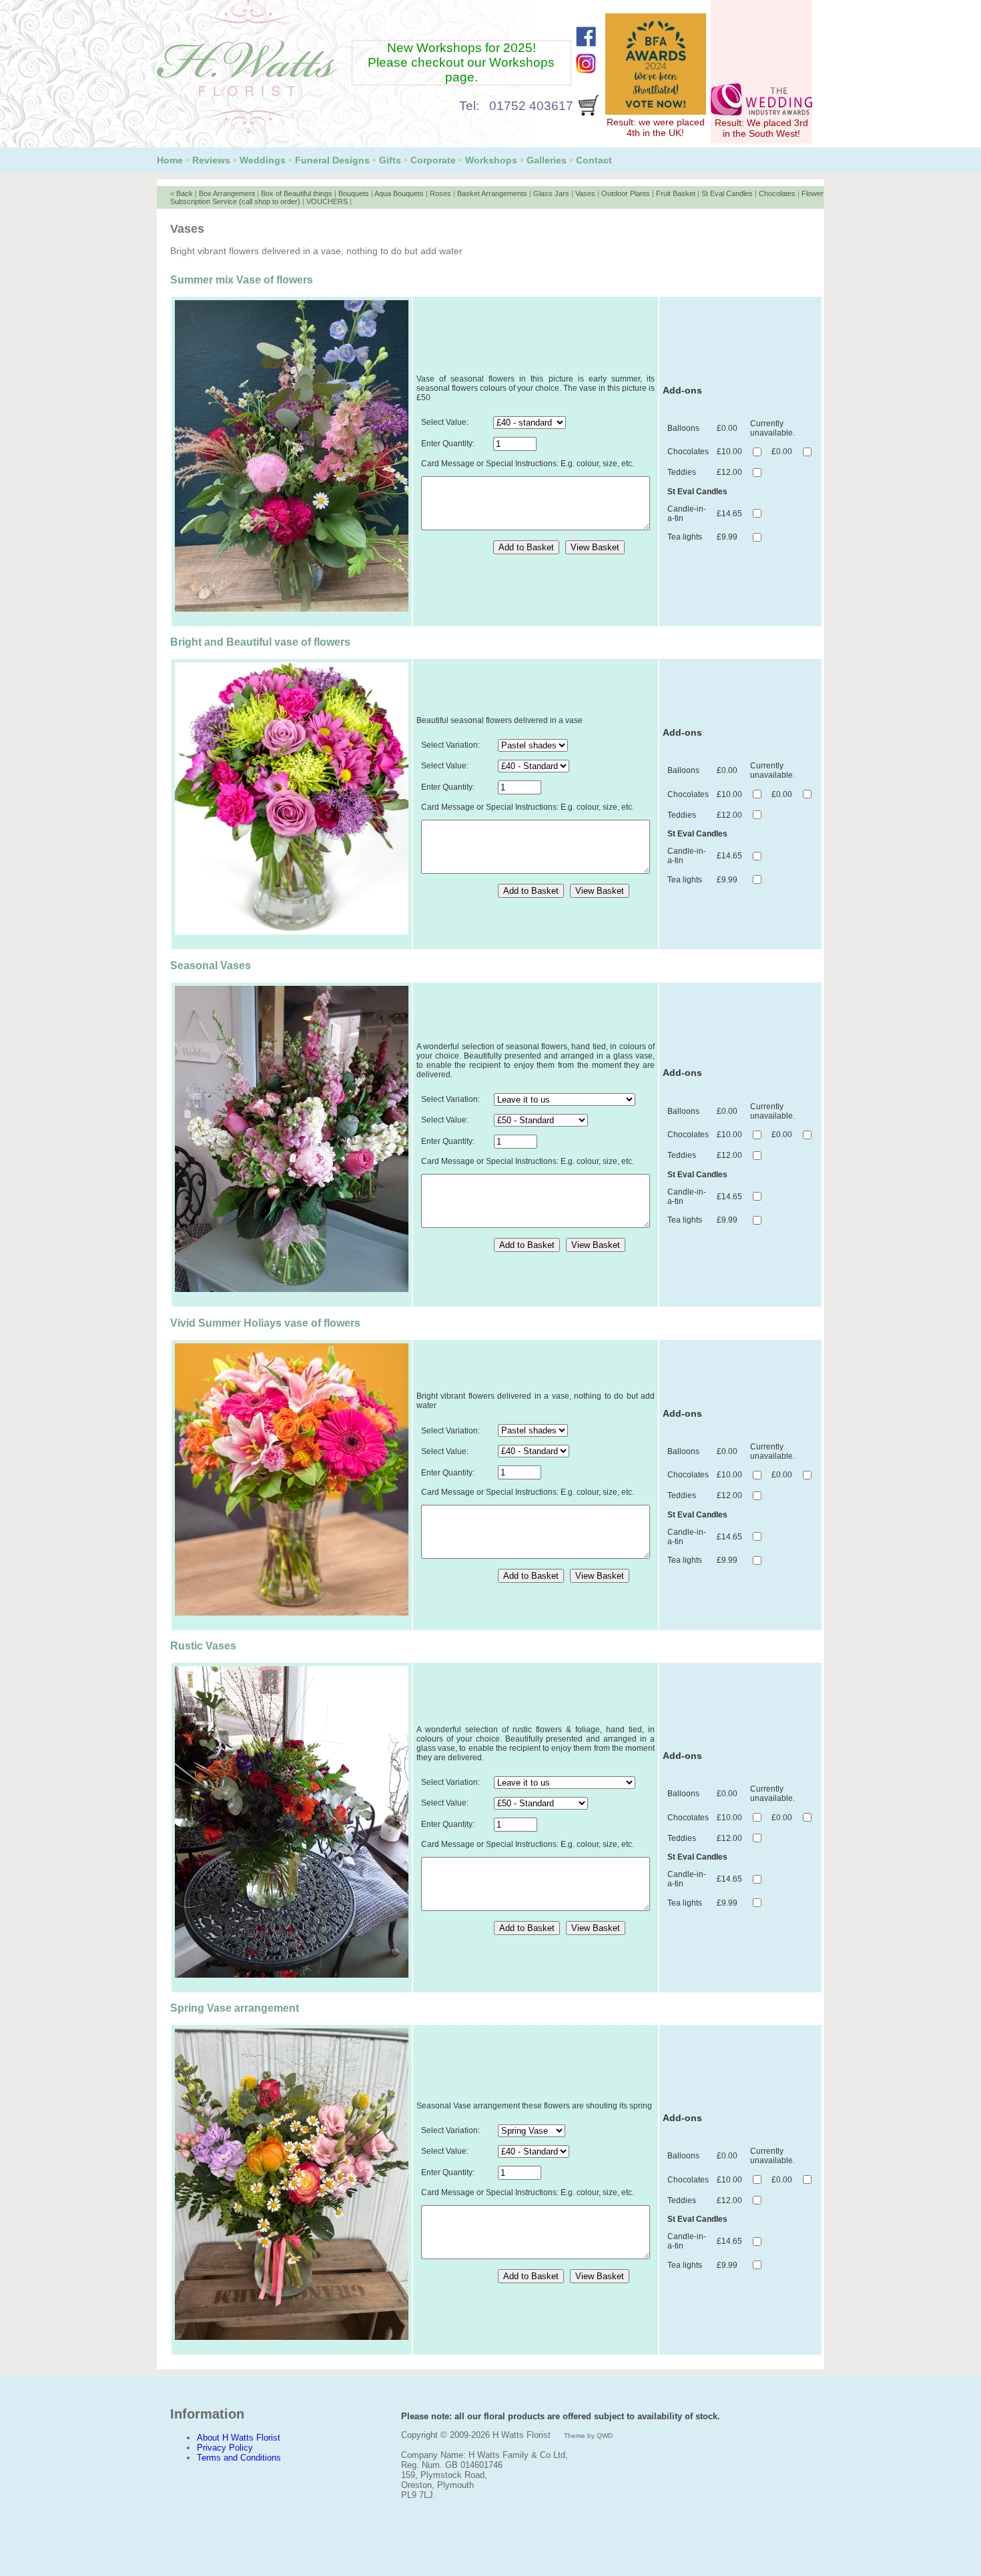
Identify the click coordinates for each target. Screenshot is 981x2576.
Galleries (547, 160)
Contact (594, 160)
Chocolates (777, 193)
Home (170, 160)
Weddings (263, 160)
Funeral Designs (332, 160)
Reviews (211, 160)
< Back (182, 193)
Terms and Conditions (239, 2458)
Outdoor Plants (626, 193)
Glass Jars (551, 193)
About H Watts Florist (239, 2438)
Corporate (433, 160)
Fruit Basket (676, 193)
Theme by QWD (588, 2436)
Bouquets (354, 193)
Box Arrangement (227, 193)
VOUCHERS (327, 201)
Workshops (491, 160)
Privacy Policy (225, 2448)
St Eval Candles (727, 193)
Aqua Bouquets (399, 193)
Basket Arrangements (492, 193)
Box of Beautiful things (297, 193)
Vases (585, 193)
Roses (440, 193)
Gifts (390, 160)
